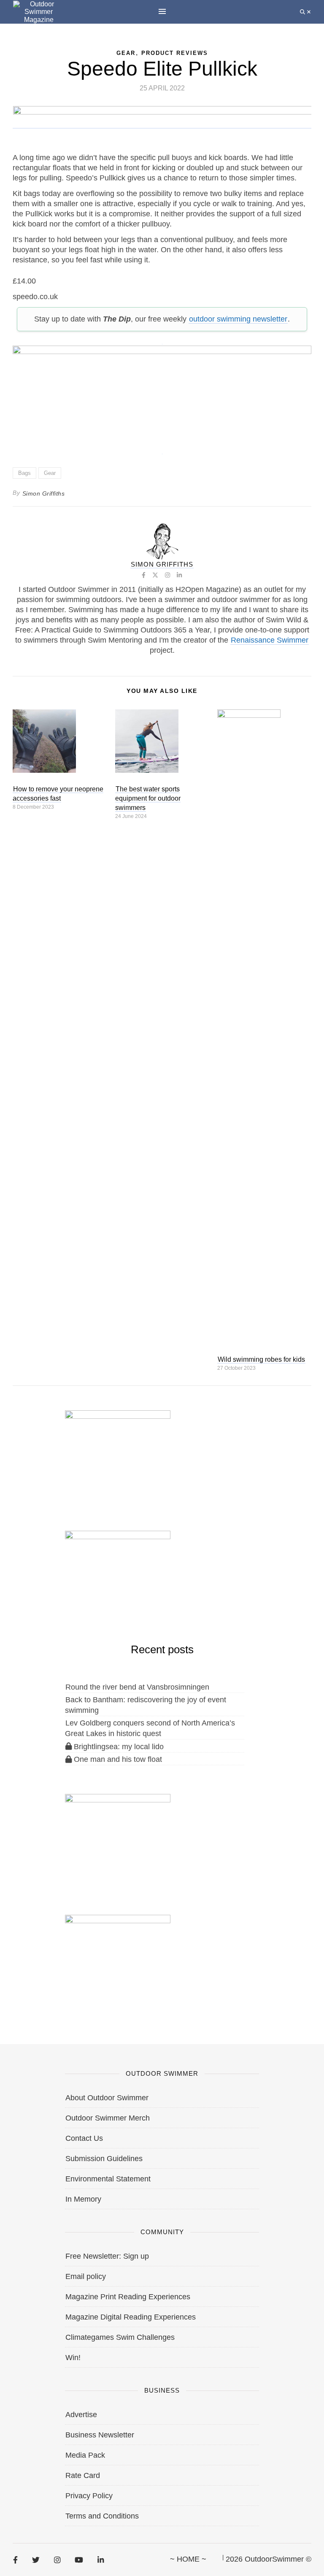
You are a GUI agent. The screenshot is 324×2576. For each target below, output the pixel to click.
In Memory (83, 2199)
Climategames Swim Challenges (120, 2337)
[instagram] (57, 2560)
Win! (73, 2358)
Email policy (86, 2276)
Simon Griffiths (44, 493)
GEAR (126, 53)
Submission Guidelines (104, 2159)
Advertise (81, 2415)
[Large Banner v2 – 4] (162, 395)
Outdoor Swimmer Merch (108, 2118)
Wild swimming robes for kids (261, 1359)
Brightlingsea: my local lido (118, 1747)
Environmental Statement (108, 2179)
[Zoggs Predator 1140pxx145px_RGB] (162, 124)
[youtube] (79, 2560)
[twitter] (36, 2560)
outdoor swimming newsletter (238, 319)
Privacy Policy (89, 2496)
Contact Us (84, 2138)
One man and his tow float (117, 1759)
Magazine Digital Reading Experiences (131, 2317)
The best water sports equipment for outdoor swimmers (148, 798)
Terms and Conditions (102, 2516)
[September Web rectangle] (118, 1837)
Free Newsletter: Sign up (107, 2256)
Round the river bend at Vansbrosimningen (137, 1687)
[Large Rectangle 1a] (118, 1958)
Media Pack (85, 2455)
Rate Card (83, 2475)
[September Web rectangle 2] (118, 1454)
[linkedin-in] (101, 2560)
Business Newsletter (100, 2435)
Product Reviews (175, 53)
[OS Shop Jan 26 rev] (118, 1574)
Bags (24, 473)
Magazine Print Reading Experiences (128, 2297)
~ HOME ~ (188, 2559)
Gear (50, 473)
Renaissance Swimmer (270, 640)
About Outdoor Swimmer (107, 2098)
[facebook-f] (15, 2560)
